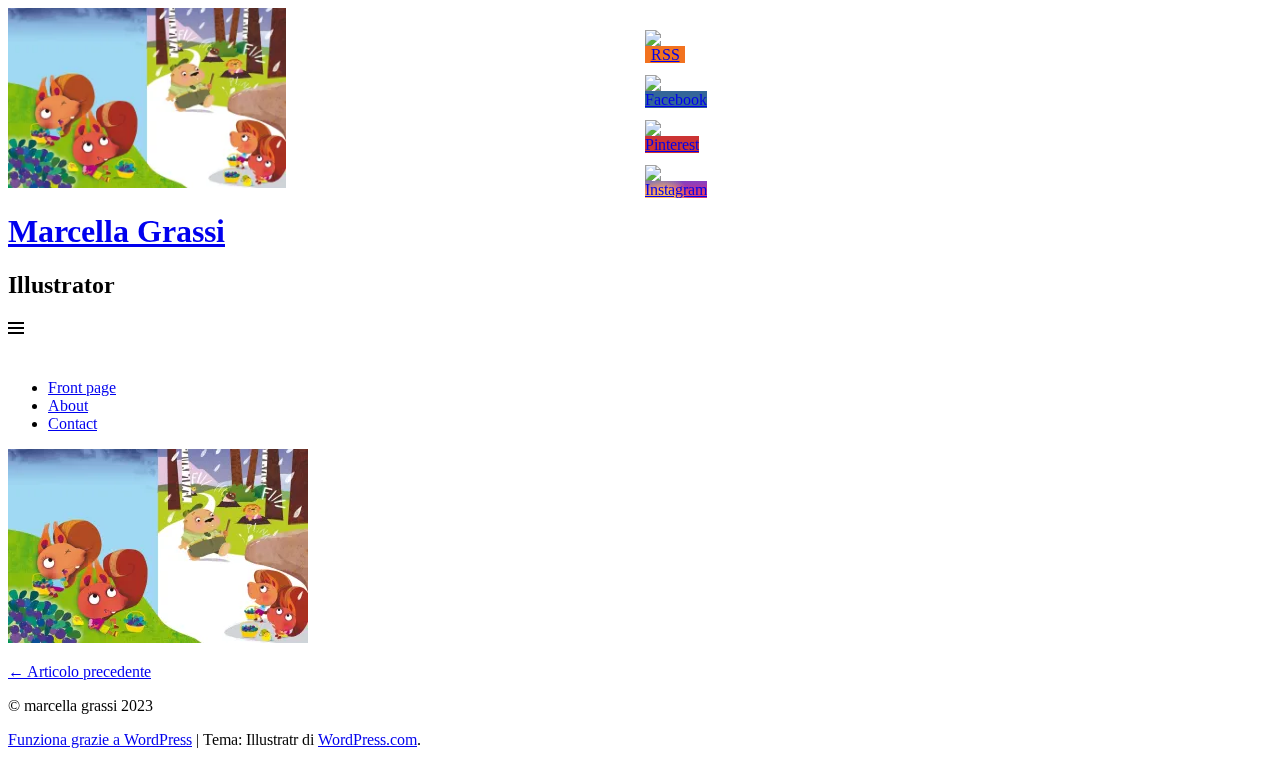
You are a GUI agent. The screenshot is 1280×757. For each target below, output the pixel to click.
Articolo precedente (79, 671)
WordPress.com (367, 739)
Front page (82, 387)
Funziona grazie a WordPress (100, 739)
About (68, 405)
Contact (72, 423)
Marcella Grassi (116, 231)
